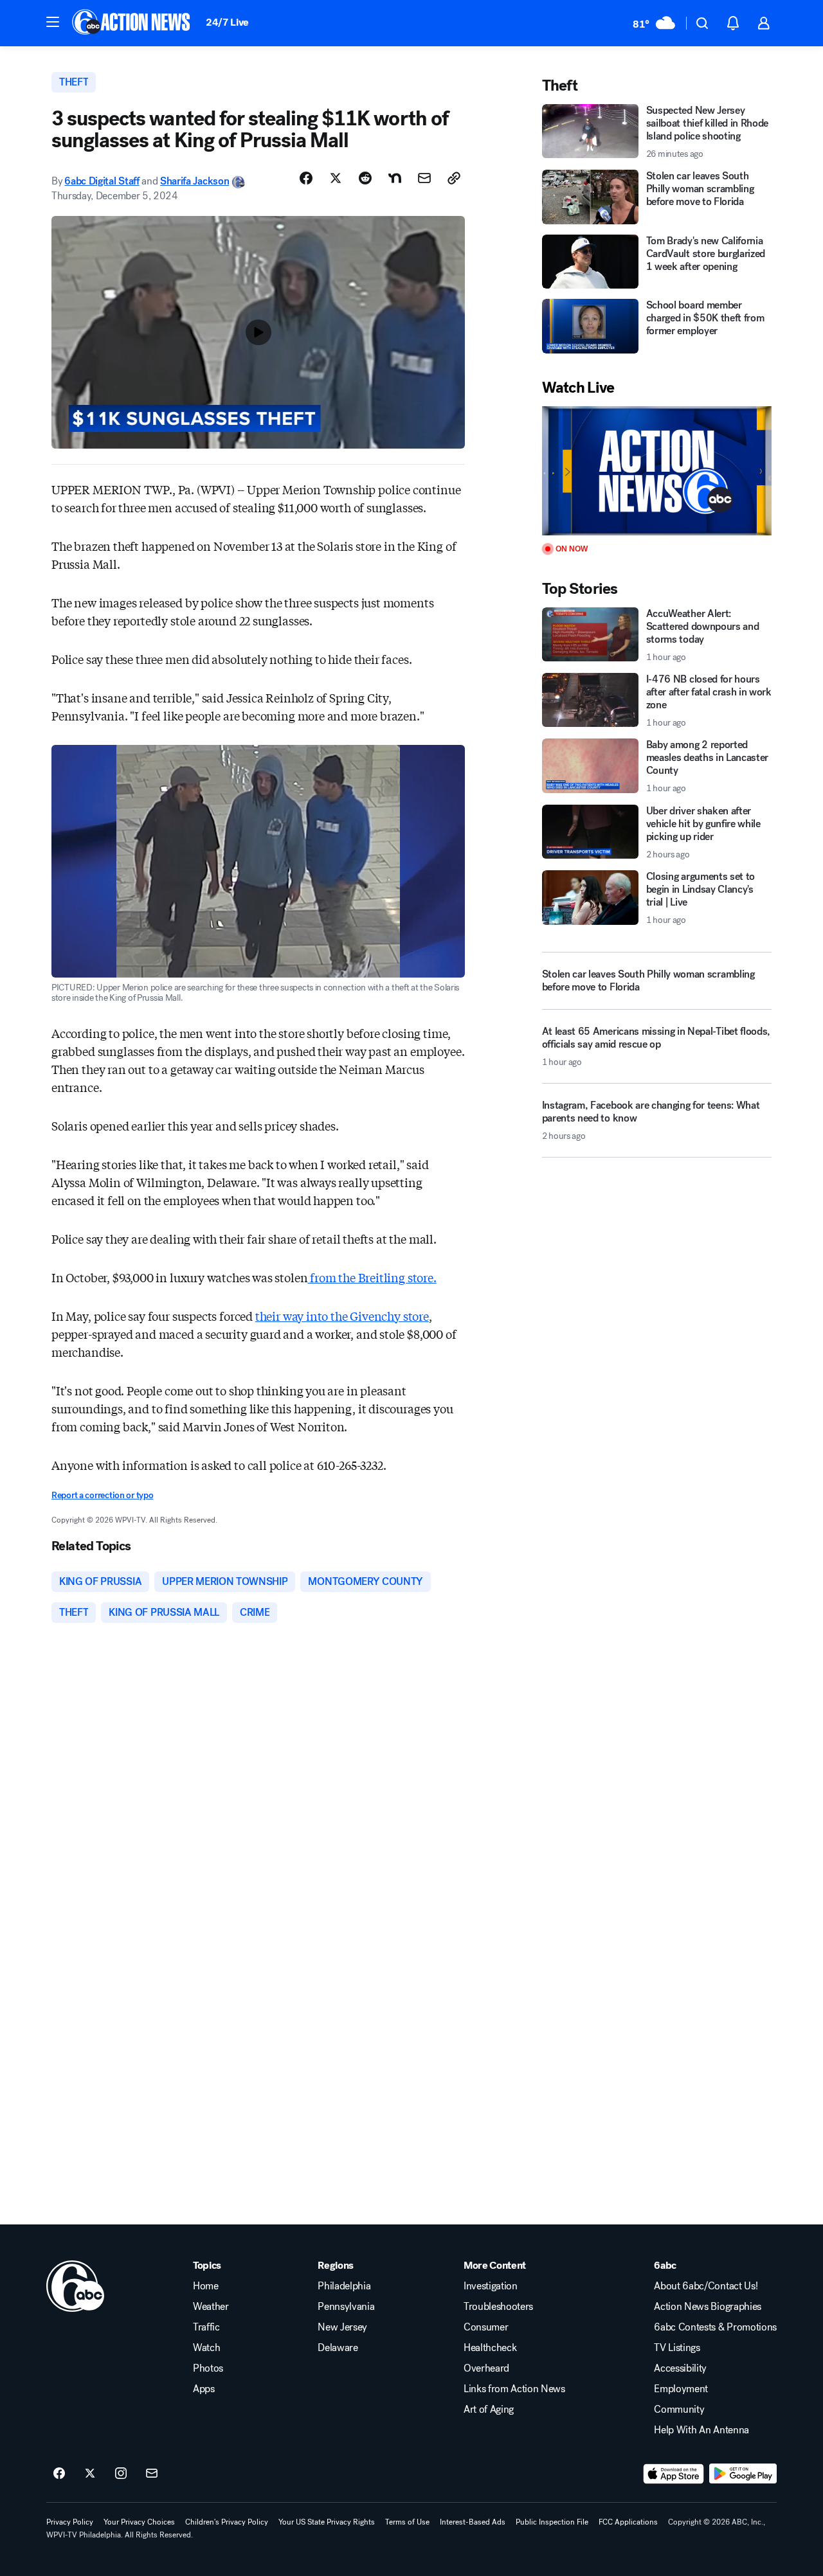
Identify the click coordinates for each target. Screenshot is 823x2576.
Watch (206, 2348)
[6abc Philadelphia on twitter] (90, 2474)
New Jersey (342, 2327)
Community (679, 2410)
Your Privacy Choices (139, 2522)
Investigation (491, 2286)
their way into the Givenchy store (342, 1316)
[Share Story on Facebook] (306, 178)
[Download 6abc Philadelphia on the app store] (674, 2474)
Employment (681, 2389)
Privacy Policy (70, 2522)
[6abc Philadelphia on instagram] (121, 2474)
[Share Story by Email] (424, 178)
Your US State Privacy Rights (327, 2522)
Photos (208, 2368)
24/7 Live (227, 22)
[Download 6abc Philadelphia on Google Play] (743, 2474)
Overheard (486, 2368)
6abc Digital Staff (102, 181)
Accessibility (680, 2368)
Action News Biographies (708, 2307)
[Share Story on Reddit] (365, 178)
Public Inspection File (552, 2522)
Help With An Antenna (701, 2430)
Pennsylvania (346, 2307)
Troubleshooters (498, 2307)
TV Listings (677, 2348)
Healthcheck (490, 2348)
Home (206, 2286)
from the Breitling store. (372, 1277)
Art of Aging (489, 2410)
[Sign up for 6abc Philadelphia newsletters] (152, 2474)
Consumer (486, 2327)
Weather (211, 2307)
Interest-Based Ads (473, 2522)
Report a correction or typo (102, 1495)
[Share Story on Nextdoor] (395, 178)
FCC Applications (628, 2522)
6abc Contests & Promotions (715, 2327)
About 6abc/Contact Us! (706, 2286)
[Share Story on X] (336, 178)
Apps (204, 2389)
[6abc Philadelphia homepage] (132, 23)
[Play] (657, 471)
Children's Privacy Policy (227, 2522)
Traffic (206, 2327)
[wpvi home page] (75, 2286)
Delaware (338, 2348)
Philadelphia (344, 2286)
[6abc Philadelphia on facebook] (59, 2474)
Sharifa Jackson (194, 181)
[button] (53, 22)
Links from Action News (514, 2389)
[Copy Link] (454, 178)
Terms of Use (407, 2522)
